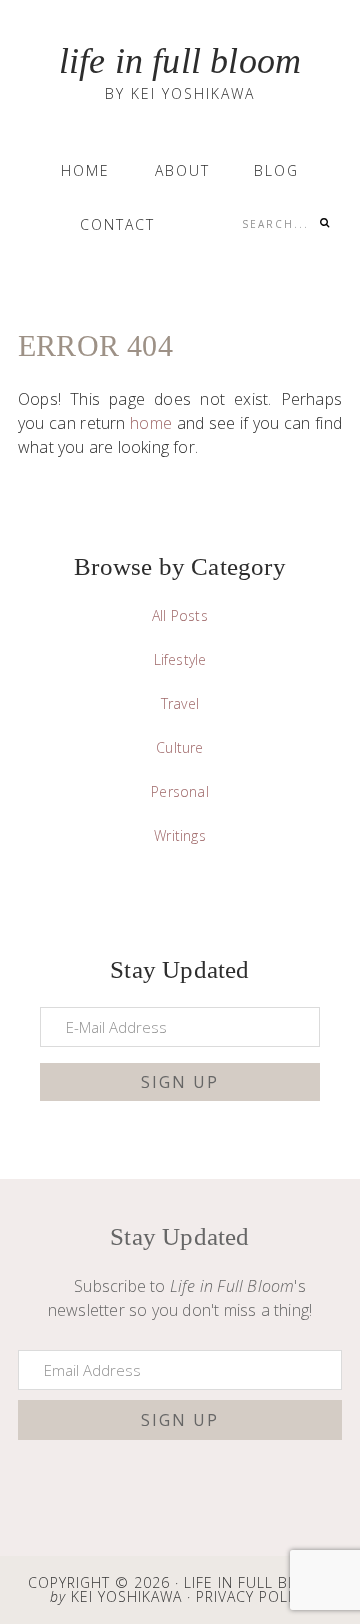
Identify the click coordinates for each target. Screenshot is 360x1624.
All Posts (180, 615)
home (151, 423)
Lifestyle (180, 659)
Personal (180, 791)
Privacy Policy (253, 1597)
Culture (179, 747)
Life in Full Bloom (180, 61)
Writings (180, 835)
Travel (180, 703)
